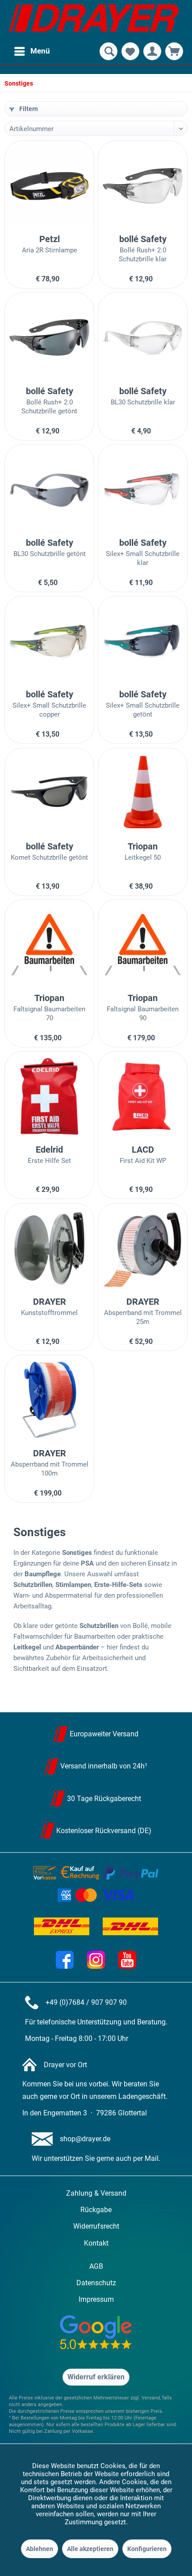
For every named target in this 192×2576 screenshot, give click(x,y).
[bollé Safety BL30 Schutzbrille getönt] (49, 489)
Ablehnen (40, 2549)
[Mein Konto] (152, 51)
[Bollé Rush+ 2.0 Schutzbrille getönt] (49, 338)
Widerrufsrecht (96, 2226)
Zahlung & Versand (96, 2193)
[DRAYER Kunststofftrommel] (49, 1248)
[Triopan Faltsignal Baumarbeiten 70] (49, 944)
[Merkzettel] (130, 51)
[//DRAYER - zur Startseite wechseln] (94, 20)
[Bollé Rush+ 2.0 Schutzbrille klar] (143, 185)
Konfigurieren (147, 2549)
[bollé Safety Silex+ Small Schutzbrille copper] (49, 641)
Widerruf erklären (96, 2377)
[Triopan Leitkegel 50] (143, 793)
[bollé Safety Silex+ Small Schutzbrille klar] (143, 489)
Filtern (28, 109)
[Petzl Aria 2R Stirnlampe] (49, 185)
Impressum (96, 2299)
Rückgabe (96, 2210)
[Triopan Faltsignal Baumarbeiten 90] (143, 944)
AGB (96, 2266)
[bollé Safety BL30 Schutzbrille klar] (143, 338)
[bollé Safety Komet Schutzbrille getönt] (49, 793)
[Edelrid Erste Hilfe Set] (49, 1096)
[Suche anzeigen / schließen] (109, 51)
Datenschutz (96, 2283)
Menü (40, 51)
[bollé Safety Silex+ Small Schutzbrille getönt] (143, 641)
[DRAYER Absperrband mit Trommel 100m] (49, 1400)
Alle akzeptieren (90, 2549)
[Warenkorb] (174, 51)
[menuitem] (32, 51)
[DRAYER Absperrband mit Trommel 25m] (143, 1248)
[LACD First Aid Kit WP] (143, 1096)
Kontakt (96, 2243)
